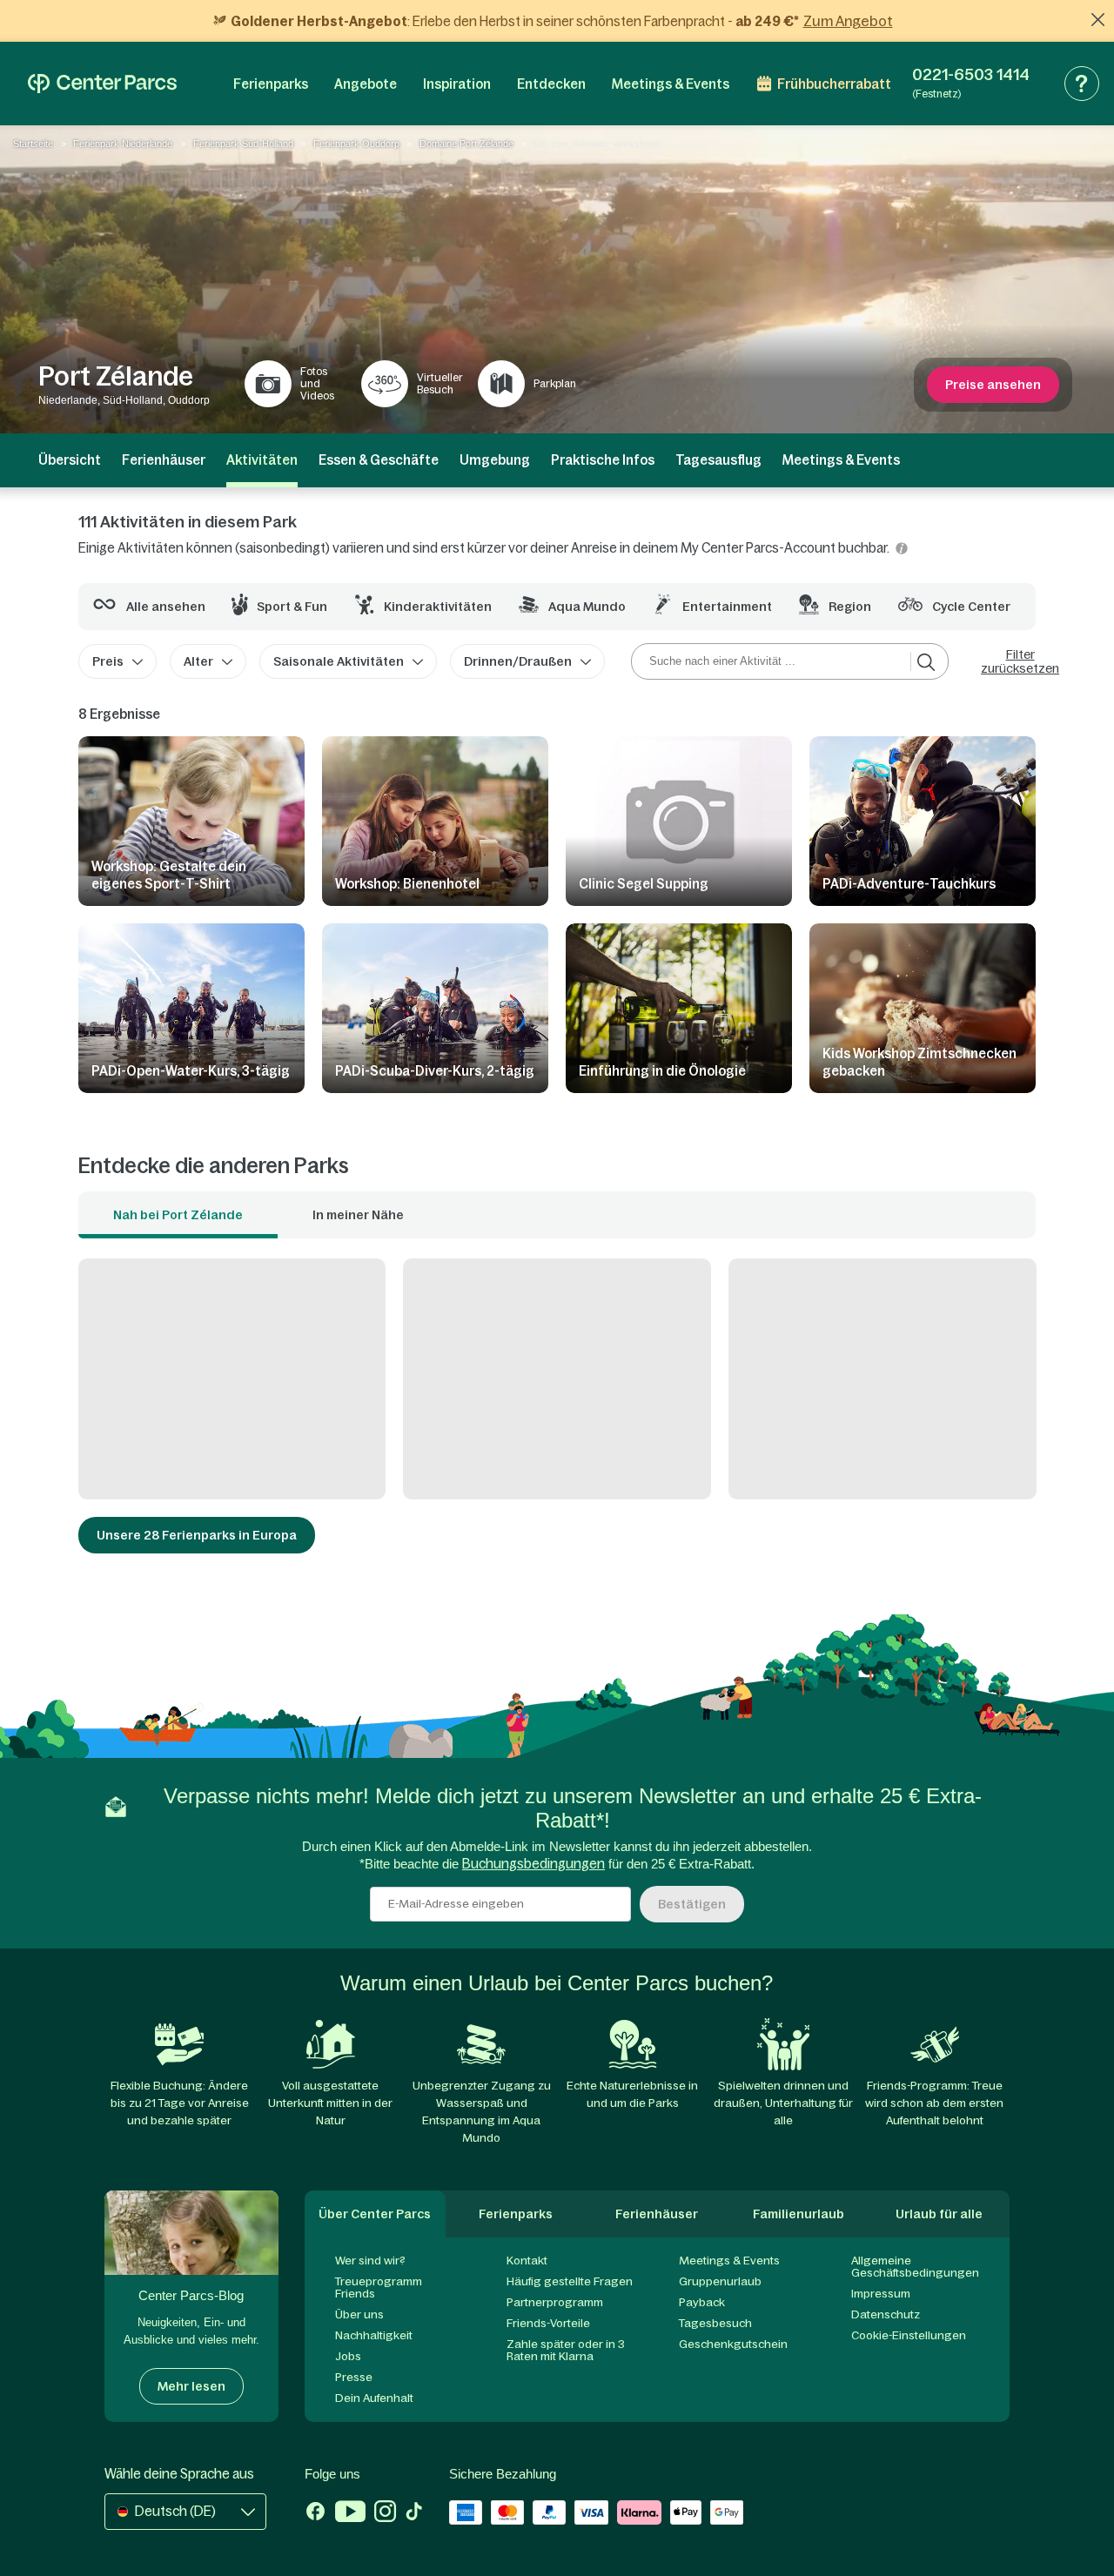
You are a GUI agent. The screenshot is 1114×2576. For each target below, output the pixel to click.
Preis (108, 661)
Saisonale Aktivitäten (339, 661)
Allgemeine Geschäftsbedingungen (915, 2267)
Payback (702, 2302)
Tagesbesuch (715, 2323)
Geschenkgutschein (733, 2344)
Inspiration (457, 84)
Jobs (348, 2356)
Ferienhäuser (164, 460)
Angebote (366, 84)
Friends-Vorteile (548, 2323)
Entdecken (551, 84)
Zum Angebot (848, 21)
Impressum (881, 2294)
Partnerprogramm (555, 2302)
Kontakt (527, 2261)
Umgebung (495, 460)
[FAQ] (1082, 84)
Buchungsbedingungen (534, 1864)
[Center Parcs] (102, 84)
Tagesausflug (718, 460)
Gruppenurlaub (720, 2281)
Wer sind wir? (370, 2261)
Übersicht (70, 460)
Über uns (359, 2314)
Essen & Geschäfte (379, 460)
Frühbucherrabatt (834, 84)
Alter (198, 661)
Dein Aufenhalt (374, 2398)
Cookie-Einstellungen (909, 2335)
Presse (354, 2377)
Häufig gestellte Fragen (570, 2281)
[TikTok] (414, 2513)
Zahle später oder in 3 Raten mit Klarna (566, 2350)
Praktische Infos (603, 460)
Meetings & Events (671, 84)
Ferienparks (271, 84)
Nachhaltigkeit (374, 2335)
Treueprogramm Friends (379, 2288)
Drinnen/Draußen (518, 661)
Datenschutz (886, 2314)
